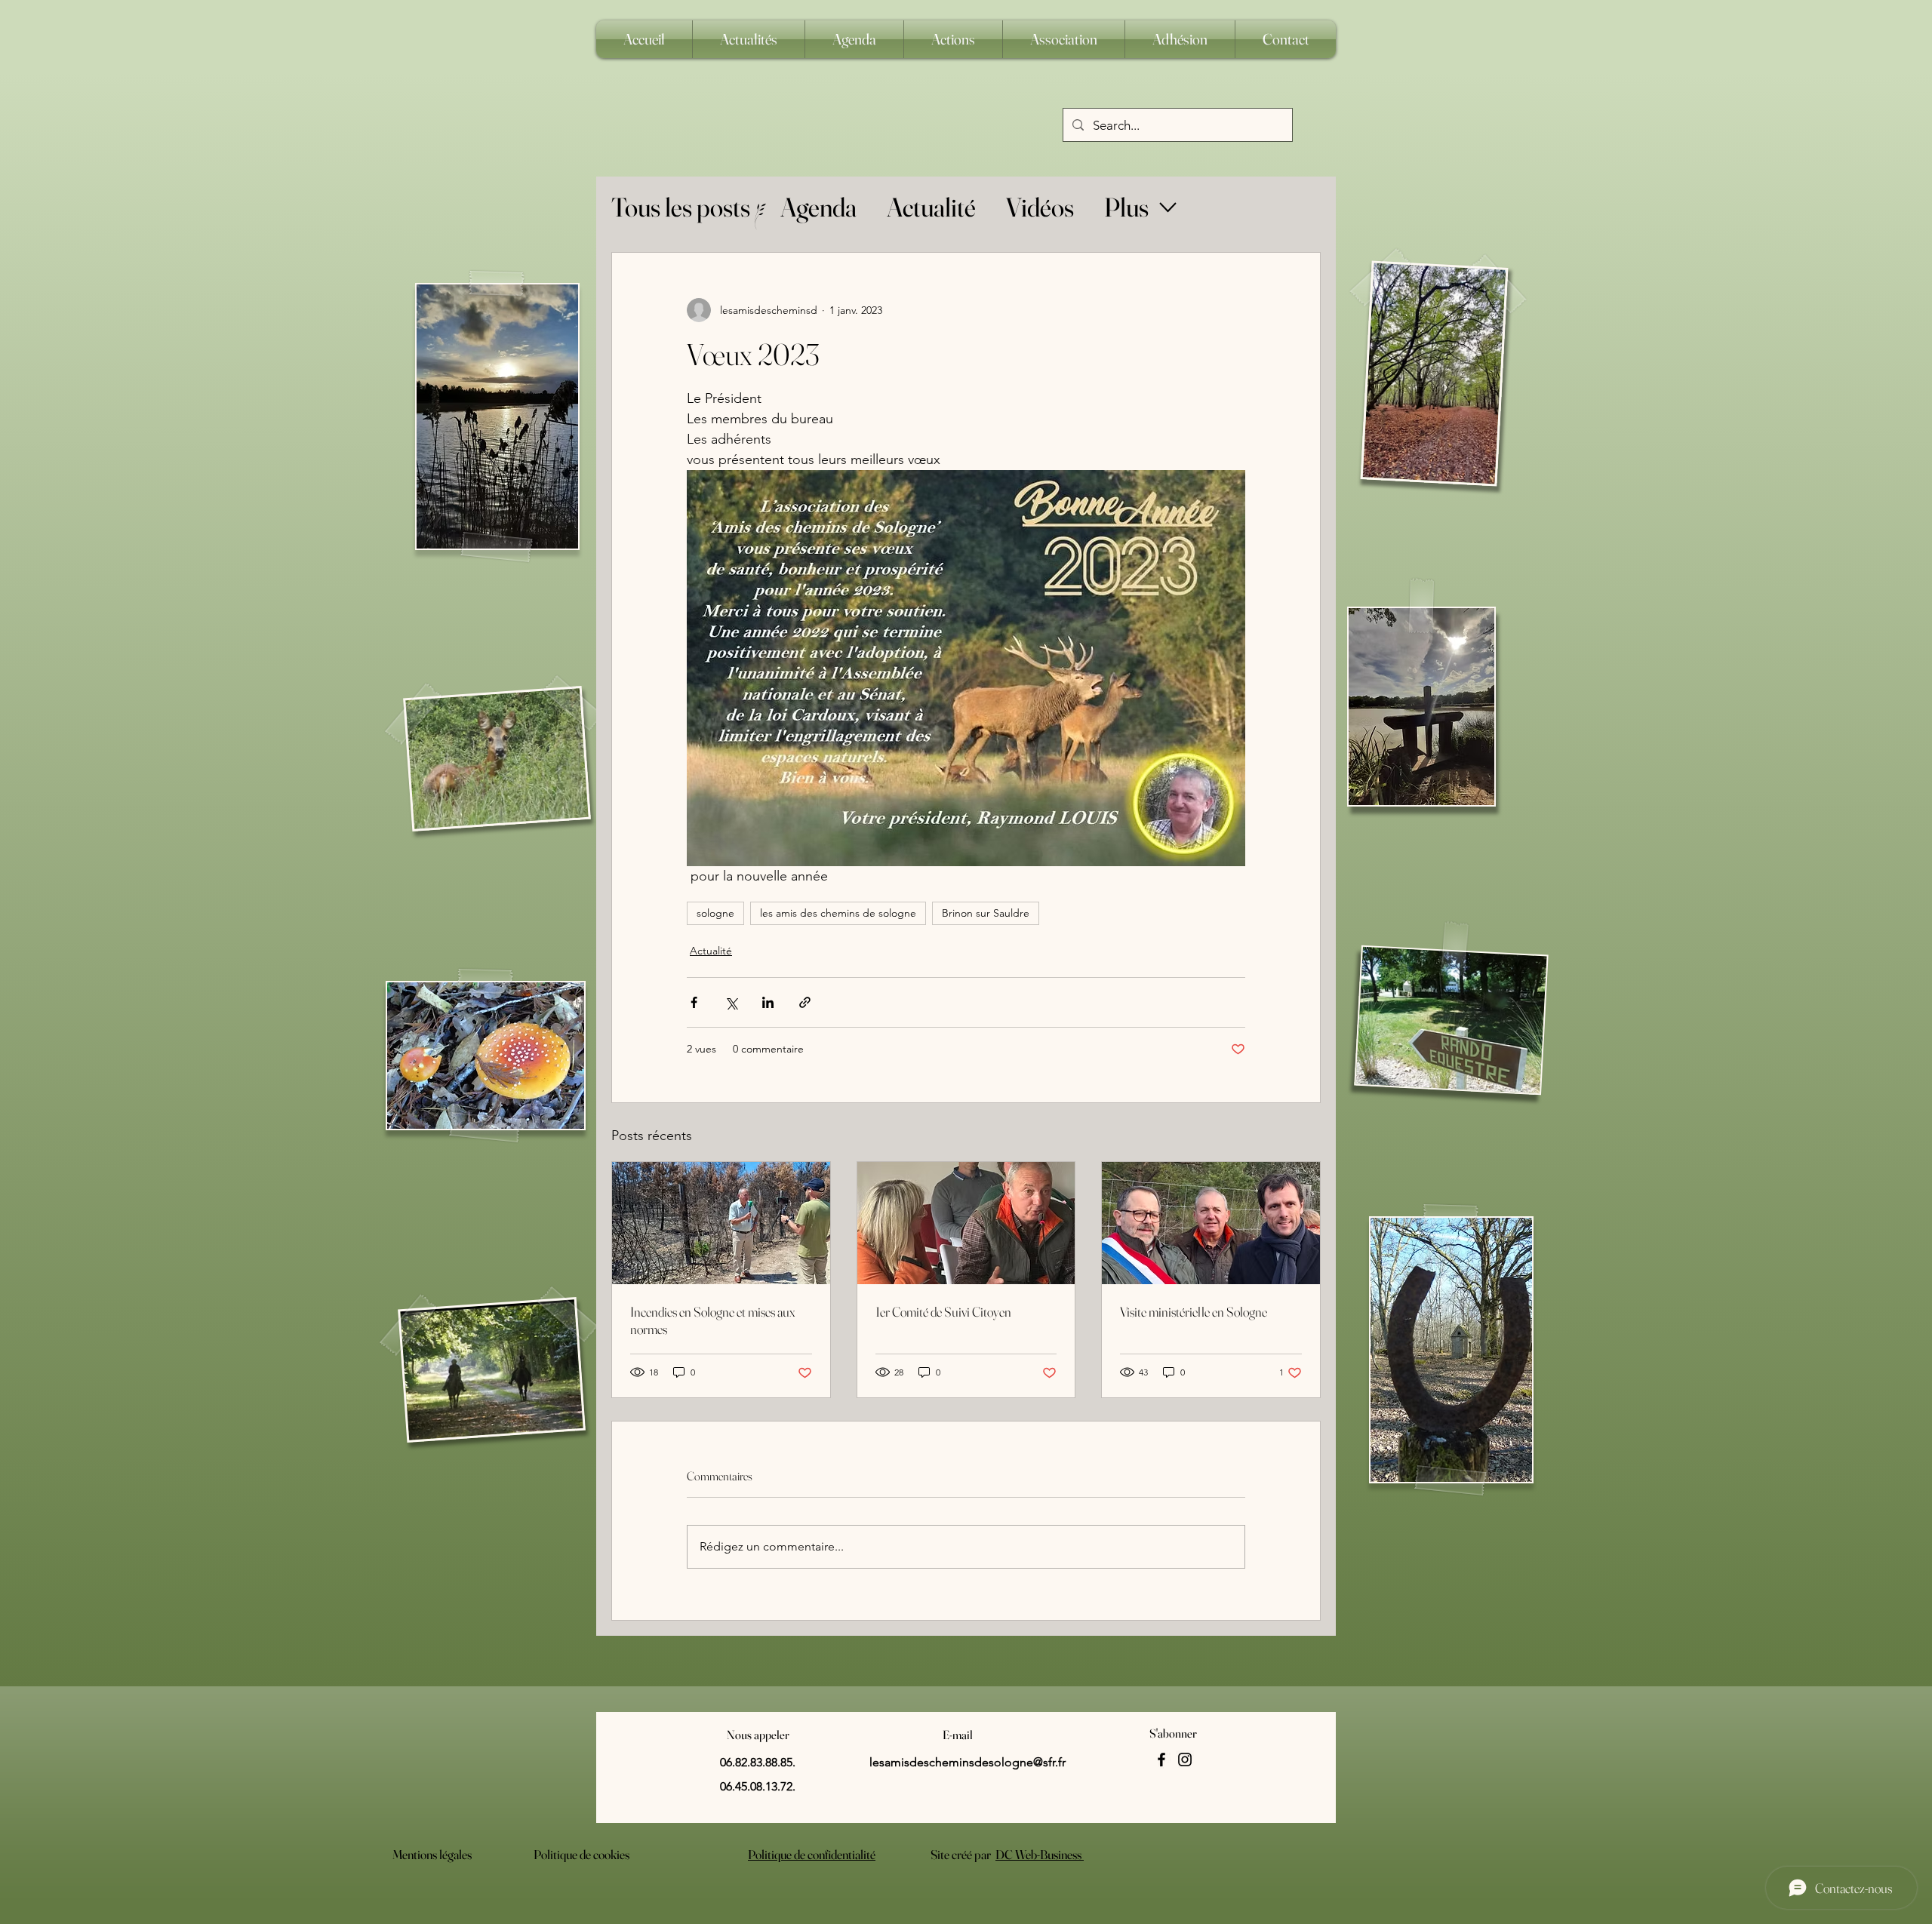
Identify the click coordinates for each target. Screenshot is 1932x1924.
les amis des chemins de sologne (838, 913)
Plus (1126, 207)
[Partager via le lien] (805, 1002)
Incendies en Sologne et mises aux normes (712, 1320)
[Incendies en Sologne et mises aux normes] (721, 1223)
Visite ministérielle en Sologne (1194, 1312)
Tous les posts (681, 207)
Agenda (818, 207)
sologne (715, 913)
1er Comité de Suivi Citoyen (943, 1312)
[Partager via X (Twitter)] (731, 1002)
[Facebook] (1161, 1760)
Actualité (931, 207)
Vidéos (1040, 207)
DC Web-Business (1040, 1854)
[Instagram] (1185, 1760)
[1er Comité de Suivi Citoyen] (966, 1223)
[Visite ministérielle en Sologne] (1211, 1223)
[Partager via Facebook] (694, 1002)
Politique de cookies (581, 1854)
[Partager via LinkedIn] (768, 1002)
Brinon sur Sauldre (986, 913)
